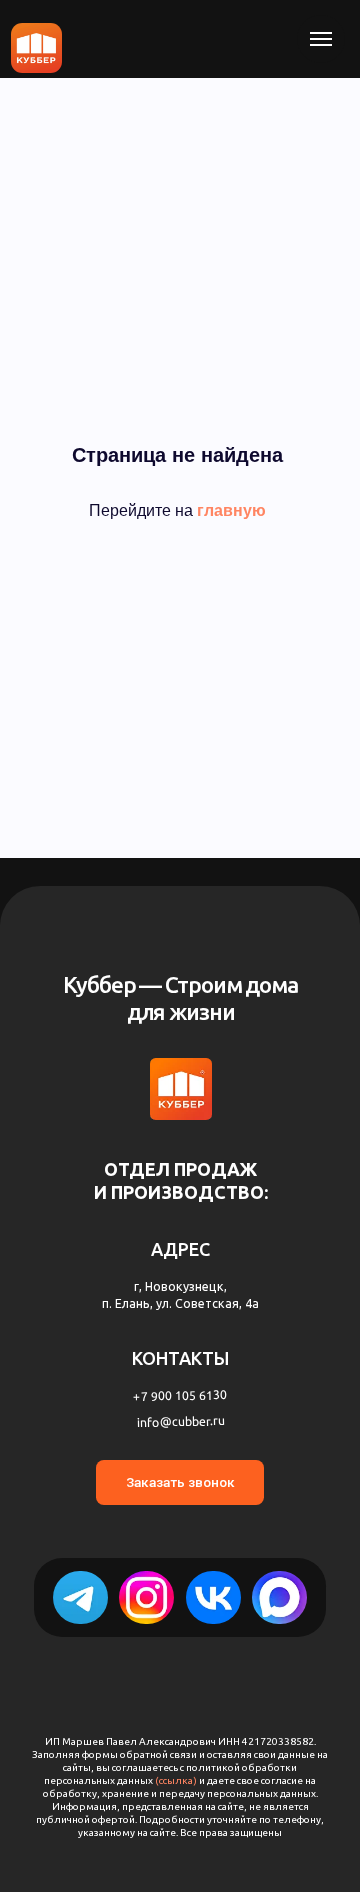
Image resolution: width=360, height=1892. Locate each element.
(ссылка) (177, 1780)
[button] (180, 1482)
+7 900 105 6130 (180, 1395)
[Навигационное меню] (321, 39)
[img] (279, 1597)
